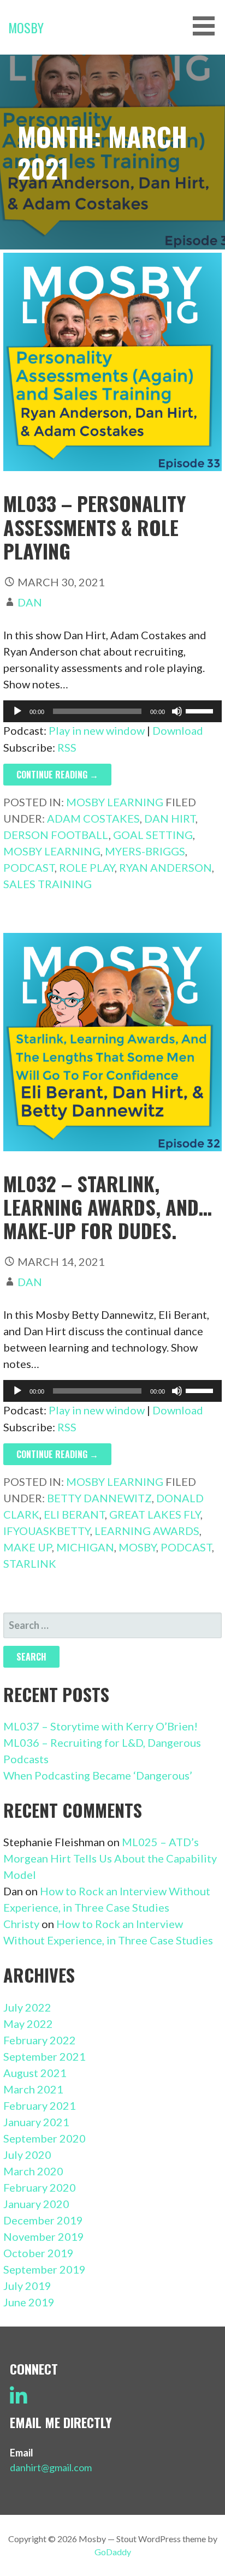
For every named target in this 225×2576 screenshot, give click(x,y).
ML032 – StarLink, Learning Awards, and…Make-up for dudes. (108, 1207)
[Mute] (177, 711)
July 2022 (27, 2007)
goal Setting (153, 835)
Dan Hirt (170, 818)
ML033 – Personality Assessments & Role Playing (95, 526)
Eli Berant (74, 1514)
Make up (28, 1547)
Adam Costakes (93, 818)
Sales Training (48, 884)
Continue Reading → (57, 775)
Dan (30, 602)
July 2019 (27, 2286)
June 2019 (29, 2302)
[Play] (17, 711)
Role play (87, 867)
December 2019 (43, 2220)
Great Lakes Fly (155, 1514)
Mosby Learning (115, 802)
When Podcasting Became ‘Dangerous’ (98, 1775)
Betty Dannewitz (99, 1498)
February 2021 (40, 2105)
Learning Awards (147, 1531)
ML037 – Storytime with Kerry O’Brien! (100, 1726)
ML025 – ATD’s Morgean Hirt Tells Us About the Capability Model (110, 1858)
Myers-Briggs (145, 851)
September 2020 (45, 2138)
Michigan (85, 1547)
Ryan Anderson (165, 867)
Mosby (26, 27)
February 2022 (40, 2040)
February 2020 (40, 2187)
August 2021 (35, 2073)
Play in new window (97, 730)
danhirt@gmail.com (51, 2467)
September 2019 (45, 2269)
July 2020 (27, 2155)
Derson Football (56, 835)
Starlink (30, 1563)
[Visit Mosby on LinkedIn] (19, 2400)
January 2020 (36, 2204)
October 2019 (39, 2253)
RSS (67, 747)
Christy (21, 1924)
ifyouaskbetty (47, 1531)
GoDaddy (113, 2552)
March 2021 (33, 2089)
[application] (113, 711)
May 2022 (28, 2024)
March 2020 (33, 2171)
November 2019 (44, 2236)
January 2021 (36, 2122)
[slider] (201, 710)
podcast (29, 867)
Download (178, 730)
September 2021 (45, 2056)
